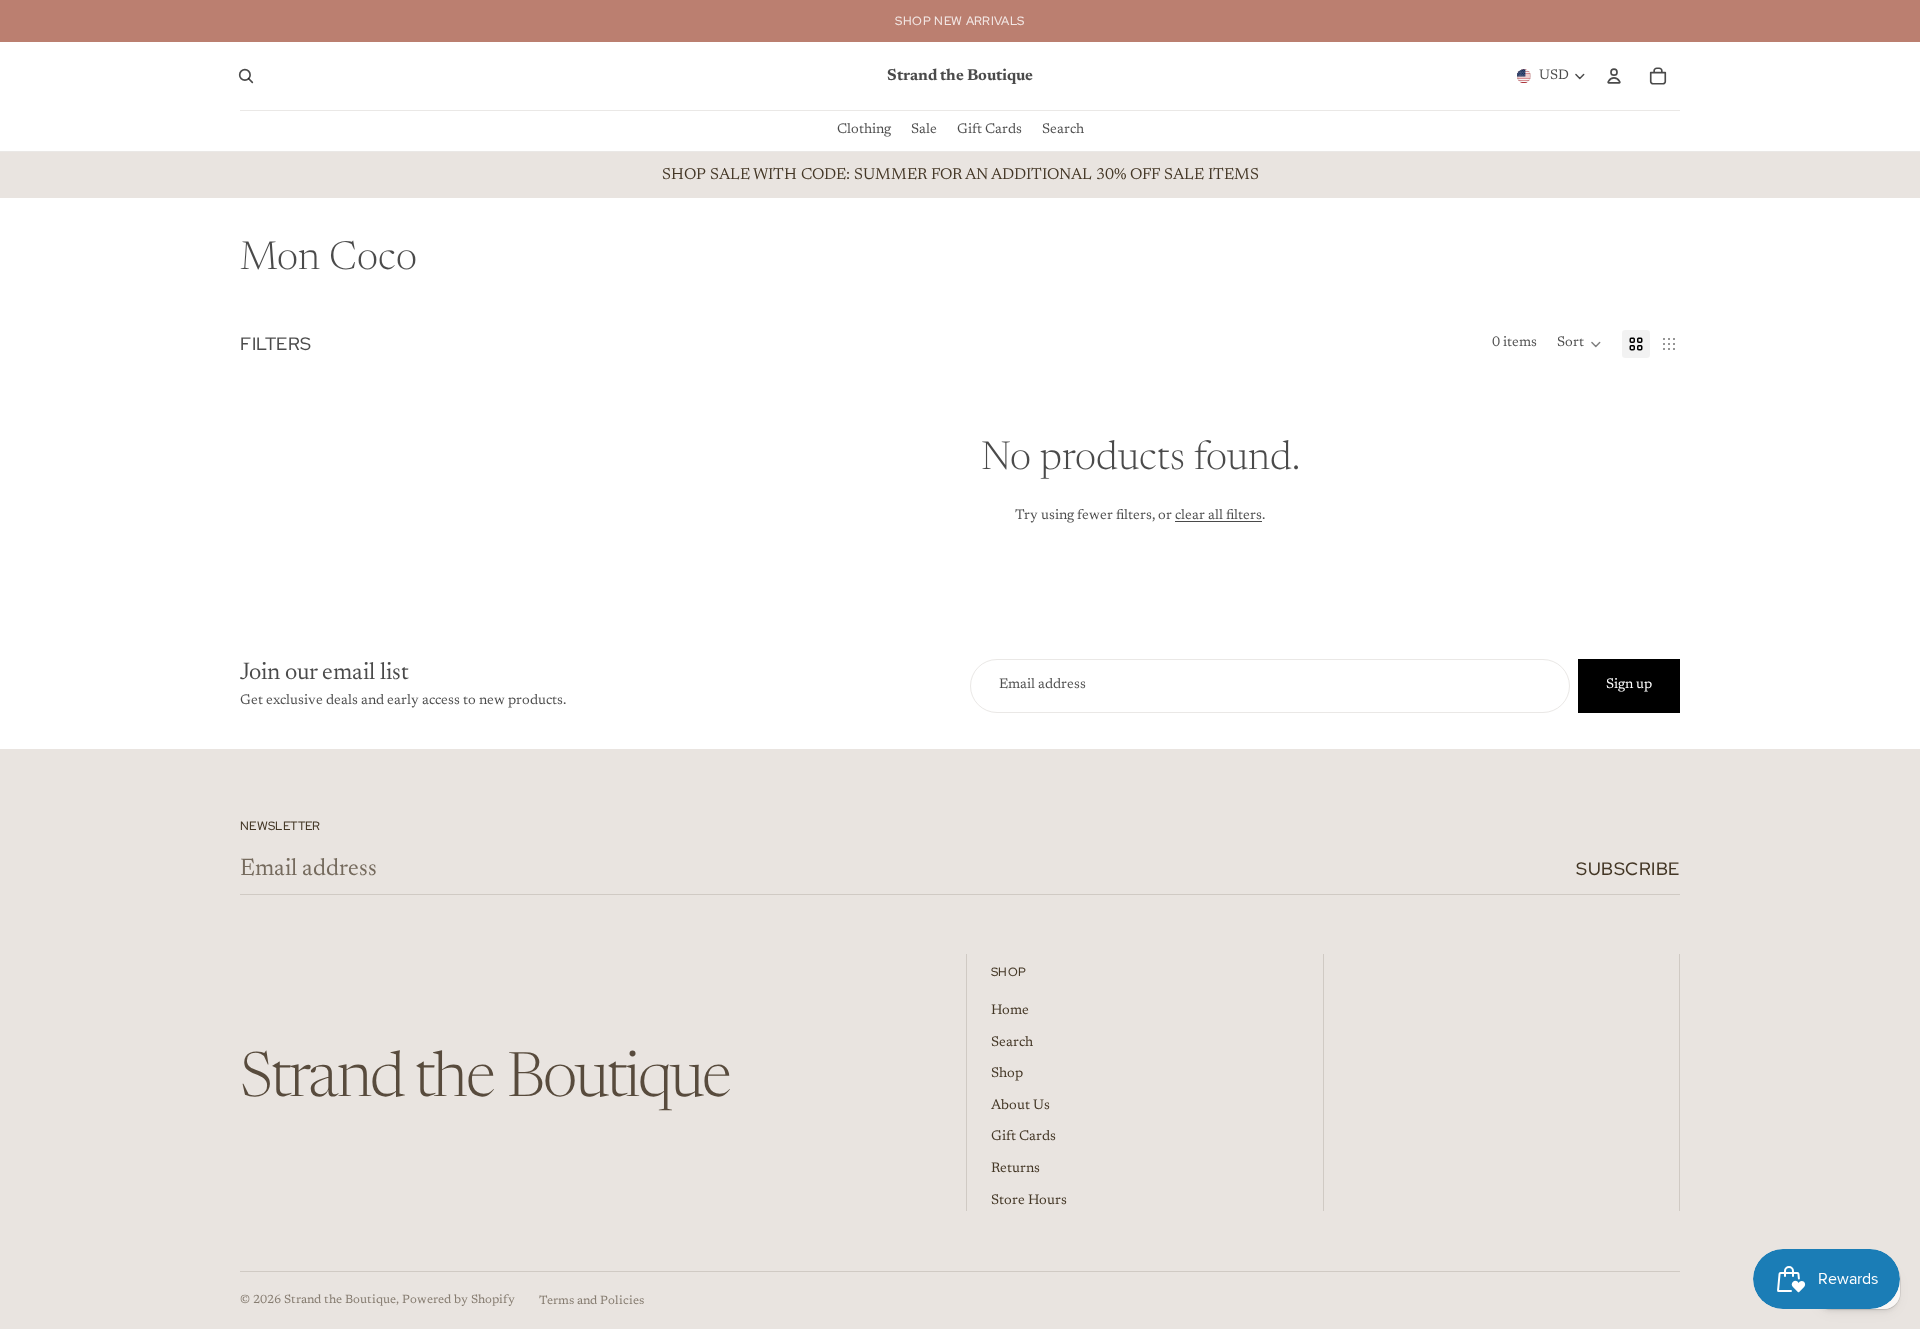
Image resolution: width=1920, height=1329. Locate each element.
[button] (1579, 344)
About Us (1020, 1106)
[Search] (246, 76)
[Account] (1614, 76)
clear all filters (1218, 516)
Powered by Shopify (458, 1300)
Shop (1007, 1074)
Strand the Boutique (340, 1300)
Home (1010, 1011)
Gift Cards (1023, 1137)
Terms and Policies (591, 1301)
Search (1012, 1043)
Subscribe (1628, 868)
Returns (1015, 1169)
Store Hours (1029, 1201)
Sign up (1629, 685)
